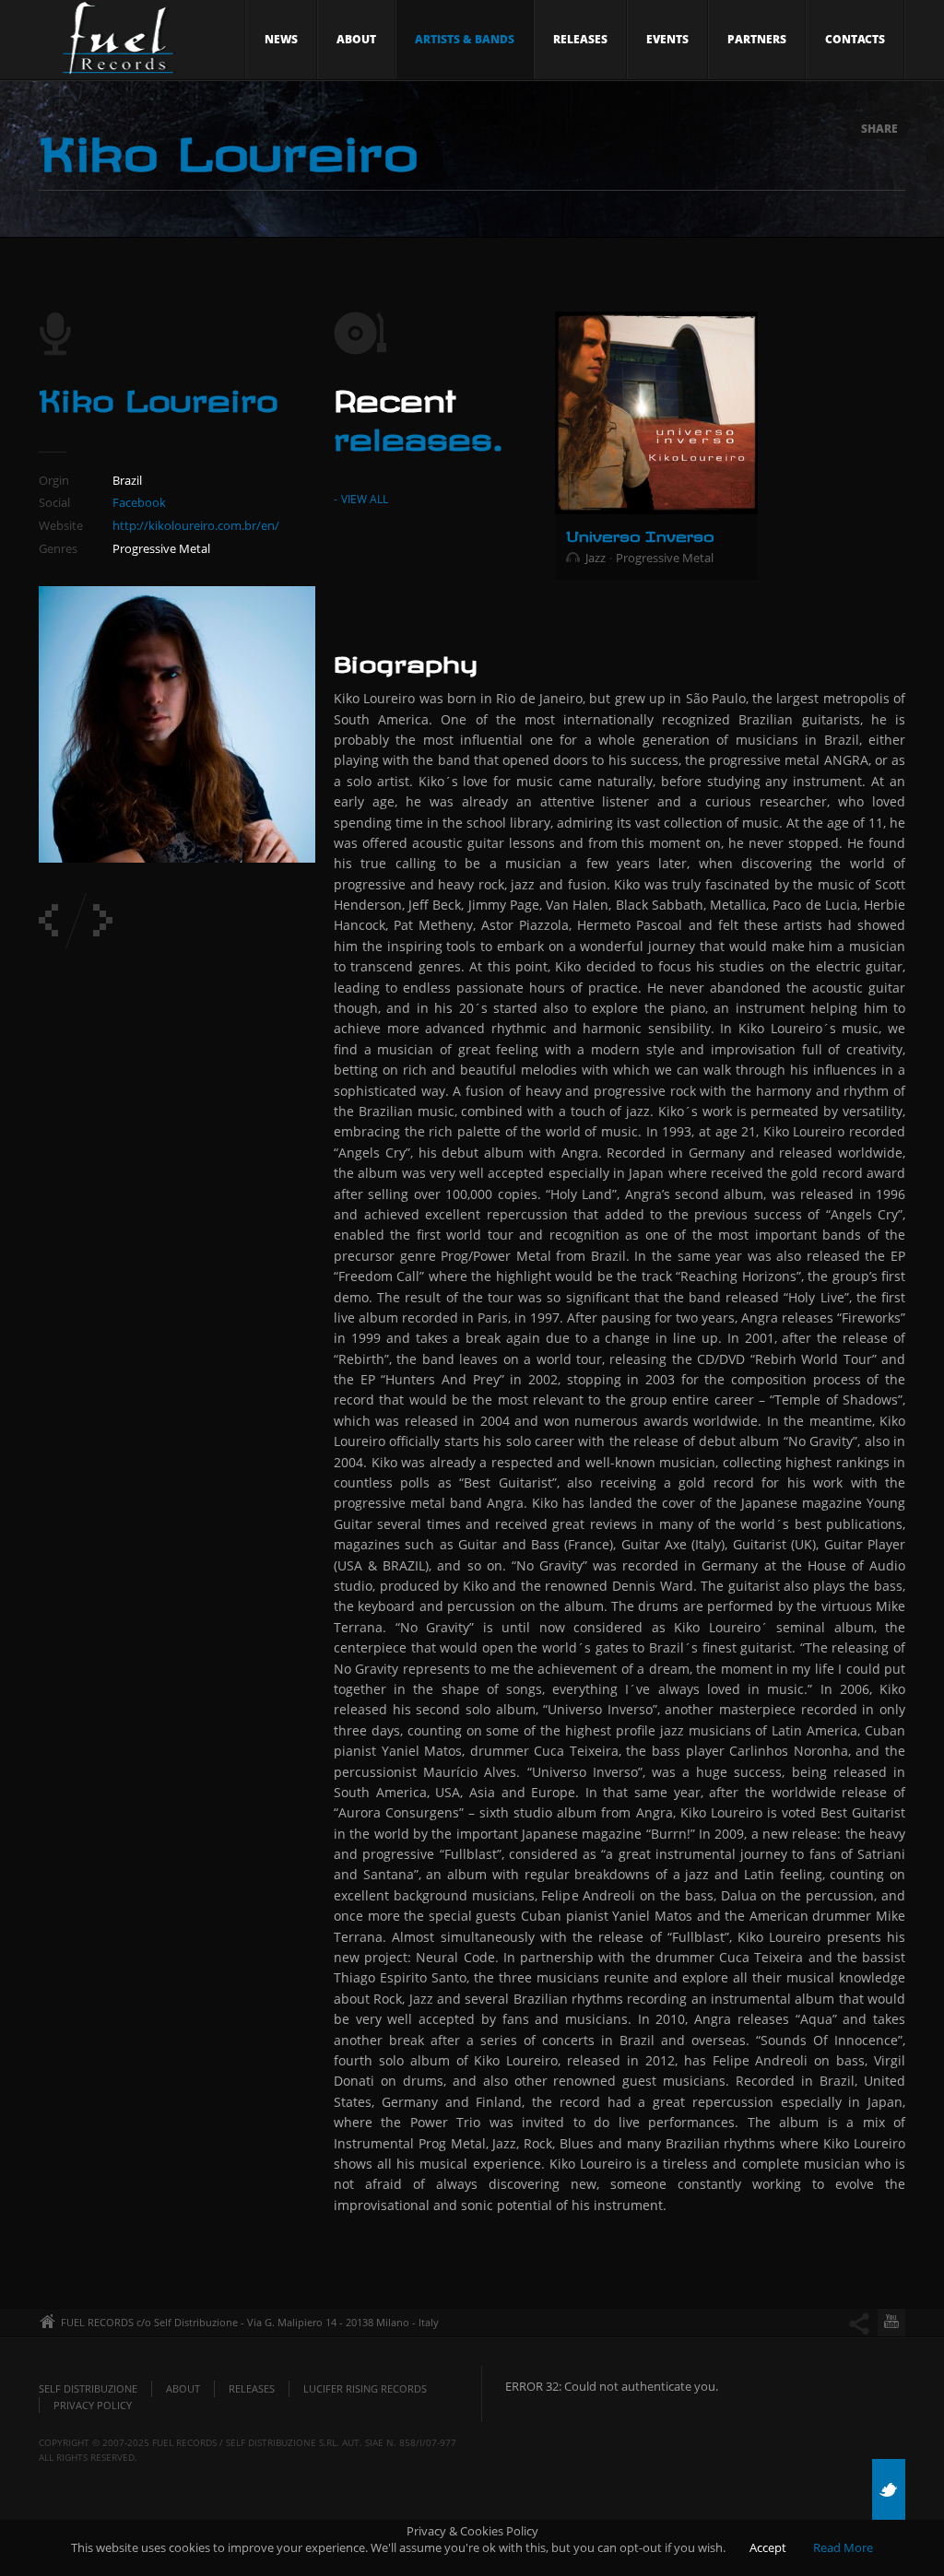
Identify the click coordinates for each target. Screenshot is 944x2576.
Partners (757, 39)
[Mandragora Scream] (103, 920)
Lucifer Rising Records (365, 2388)
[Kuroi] (48, 920)
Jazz (596, 558)
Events (667, 39)
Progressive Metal (665, 558)
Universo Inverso (640, 534)
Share (879, 129)
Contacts (855, 39)
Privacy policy (93, 2405)
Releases (580, 39)
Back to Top (889, 55)
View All (365, 499)
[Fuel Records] (114, 43)
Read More (843, 2547)
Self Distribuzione (88, 2388)
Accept (768, 2547)
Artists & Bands (465, 39)
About (356, 39)
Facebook (139, 502)
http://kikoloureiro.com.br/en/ (196, 525)
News (281, 39)
